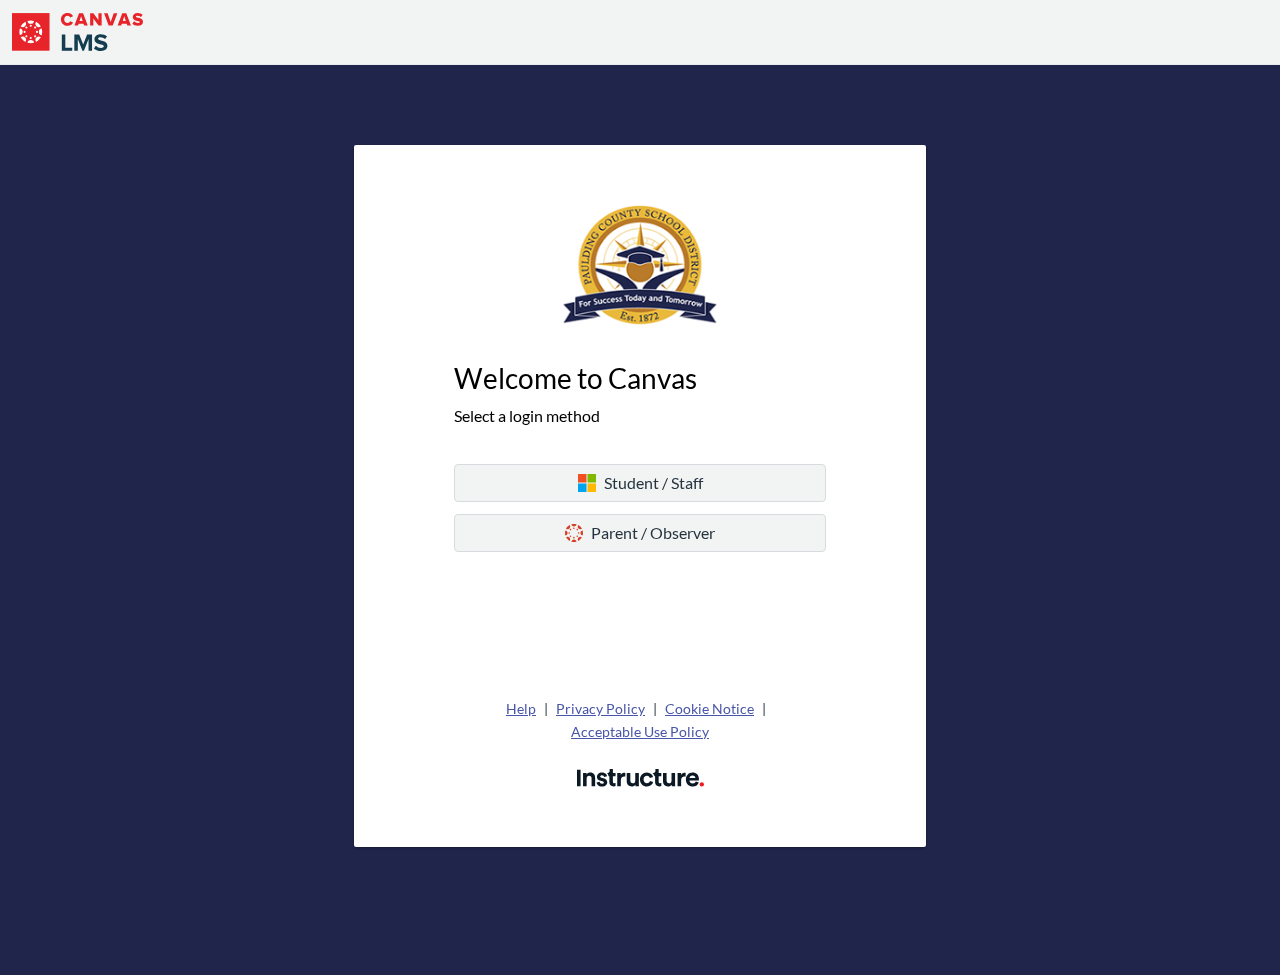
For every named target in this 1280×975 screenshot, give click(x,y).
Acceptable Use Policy (640, 731)
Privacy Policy (600, 708)
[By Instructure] (640, 775)
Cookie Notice (709, 708)
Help (521, 708)
